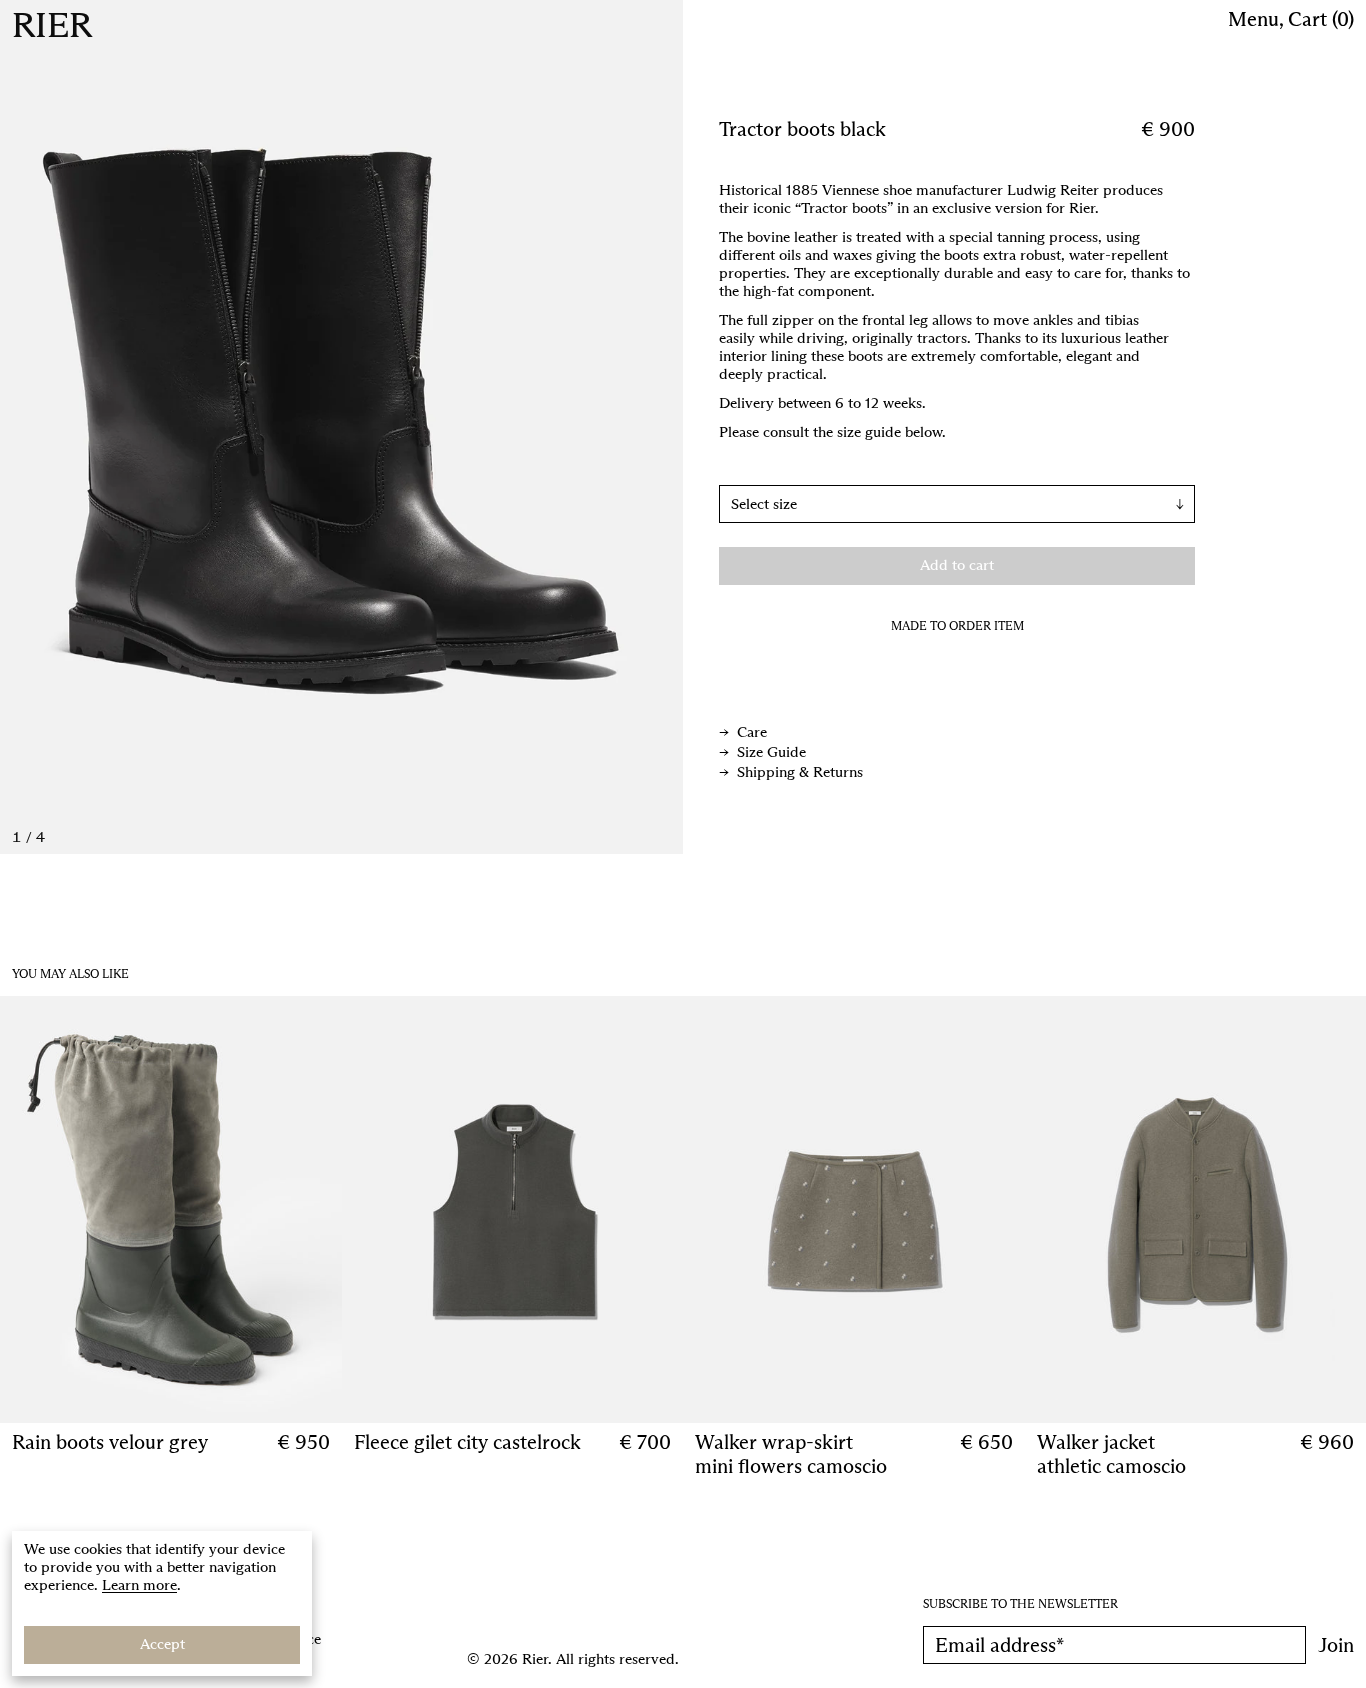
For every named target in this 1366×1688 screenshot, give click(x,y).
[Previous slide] (171, 427)
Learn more (139, 1584)
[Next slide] (513, 427)
